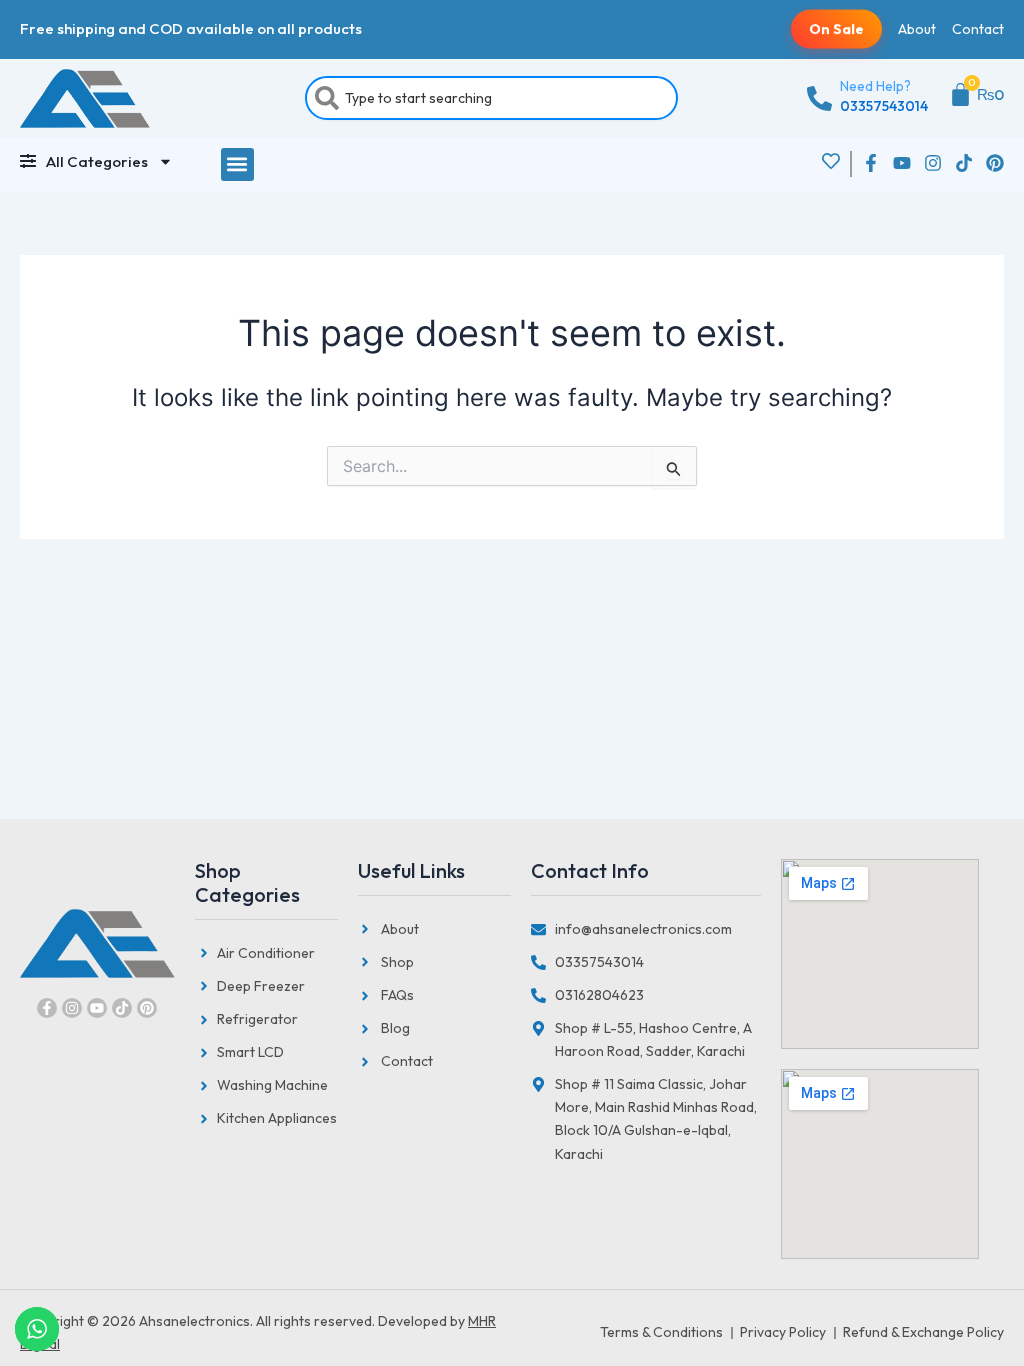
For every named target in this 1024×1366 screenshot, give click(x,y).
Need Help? (875, 86)
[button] (237, 164)
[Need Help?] (819, 98)
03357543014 (884, 106)
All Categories (97, 161)
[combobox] (491, 98)
